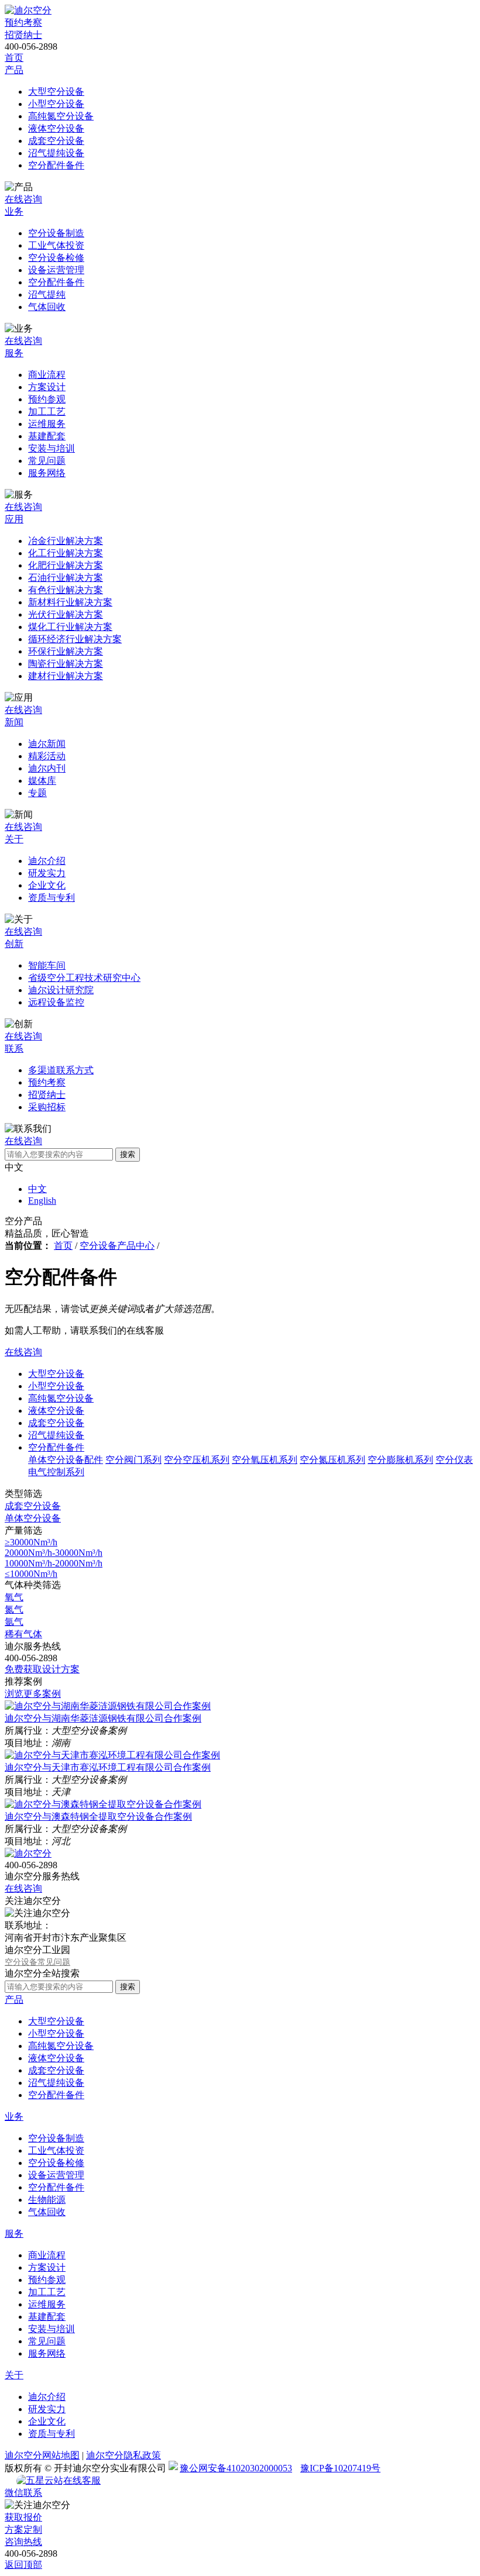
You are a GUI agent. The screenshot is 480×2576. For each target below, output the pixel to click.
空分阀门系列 (133, 1460)
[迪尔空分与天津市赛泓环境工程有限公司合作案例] (112, 1755)
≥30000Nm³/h (31, 1542)
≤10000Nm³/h (31, 1574)
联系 (14, 1048)
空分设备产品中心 (117, 1246)
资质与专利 (52, 898)
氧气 (14, 1597)
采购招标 (47, 1107)
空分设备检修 (56, 258)
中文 (37, 1189)
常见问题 (47, 461)
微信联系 (23, 2493)
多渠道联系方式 (61, 1070)
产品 (14, 70)
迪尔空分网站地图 (42, 2455)
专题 (37, 793)
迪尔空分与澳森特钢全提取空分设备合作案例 (98, 1816)
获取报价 (23, 2517)
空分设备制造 (56, 233)
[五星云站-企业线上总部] (40, 2481)
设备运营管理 (56, 270)
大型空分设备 (56, 92)
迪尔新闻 (47, 744)
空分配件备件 (56, 165)
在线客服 (82, 2480)
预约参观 (47, 399)
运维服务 (47, 424)
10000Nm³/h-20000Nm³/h (54, 1563)
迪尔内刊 (47, 768)
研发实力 (47, 873)
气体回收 (47, 307)
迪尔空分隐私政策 (124, 2455)
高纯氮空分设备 (61, 116)
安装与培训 (52, 448)
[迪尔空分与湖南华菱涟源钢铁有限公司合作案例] (108, 1706)
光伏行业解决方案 (66, 614)
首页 (14, 58)
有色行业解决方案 (66, 590)
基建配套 (47, 436)
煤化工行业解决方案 (70, 627)
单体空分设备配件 (66, 1460)
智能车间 (47, 965)
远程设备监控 (56, 1002)
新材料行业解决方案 (70, 602)
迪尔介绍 (47, 861)
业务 (14, 211)
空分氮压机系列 (332, 1460)
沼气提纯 (47, 295)
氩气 (14, 1622)
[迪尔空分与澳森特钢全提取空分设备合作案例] (103, 1804)
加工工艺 (47, 411)
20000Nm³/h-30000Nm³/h (54, 1553)
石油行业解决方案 (66, 578)
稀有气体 (23, 1634)
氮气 (14, 1609)
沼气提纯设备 (56, 153)
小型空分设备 (56, 104)
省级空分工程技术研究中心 (84, 978)
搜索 (128, 1154)
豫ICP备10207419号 (340, 2468)
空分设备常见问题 (37, 1962)
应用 (14, 519)
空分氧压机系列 (265, 1460)
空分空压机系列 (197, 1460)
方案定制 (23, 2529)
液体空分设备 (56, 128)
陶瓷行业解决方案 (66, 664)
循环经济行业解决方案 (75, 639)
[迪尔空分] (28, 10)
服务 (14, 353)
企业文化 (47, 885)
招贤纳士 (23, 35)
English (42, 1201)
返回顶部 (23, 2565)
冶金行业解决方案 (66, 541)
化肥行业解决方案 (66, 565)
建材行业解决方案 (66, 676)
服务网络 (47, 473)
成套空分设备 (56, 141)
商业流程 (47, 375)
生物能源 (47, 2200)
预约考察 (23, 23)
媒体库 (42, 781)
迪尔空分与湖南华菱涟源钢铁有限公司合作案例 (103, 1718)
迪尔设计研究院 (61, 990)
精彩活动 (47, 756)
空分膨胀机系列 (400, 1460)
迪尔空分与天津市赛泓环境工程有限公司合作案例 (108, 1767)
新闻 (14, 722)
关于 (14, 839)
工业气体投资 (56, 245)
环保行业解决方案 (66, 651)
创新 (14, 944)
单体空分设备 (33, 1518)
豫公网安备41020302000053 (236, 2468)
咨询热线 (23, 2542)
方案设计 (47, 387)
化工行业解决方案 (66, 553)
